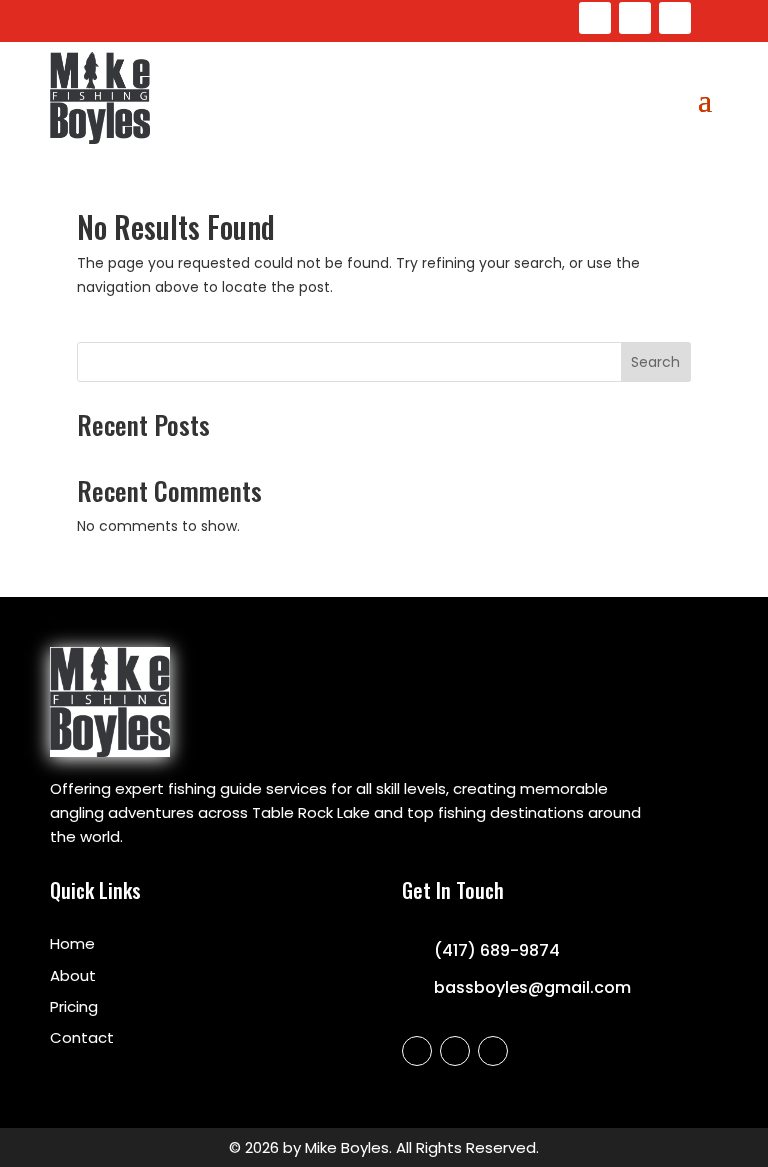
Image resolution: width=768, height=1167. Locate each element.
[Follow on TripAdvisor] (675, 18)
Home (72, 943)
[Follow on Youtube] (595, 18)
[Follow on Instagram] (635, 18)
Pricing (74, 1006)
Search (655, 362)
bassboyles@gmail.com (532, 987)
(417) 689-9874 (497, 950)
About (73, 975)
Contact (82, 1037)
